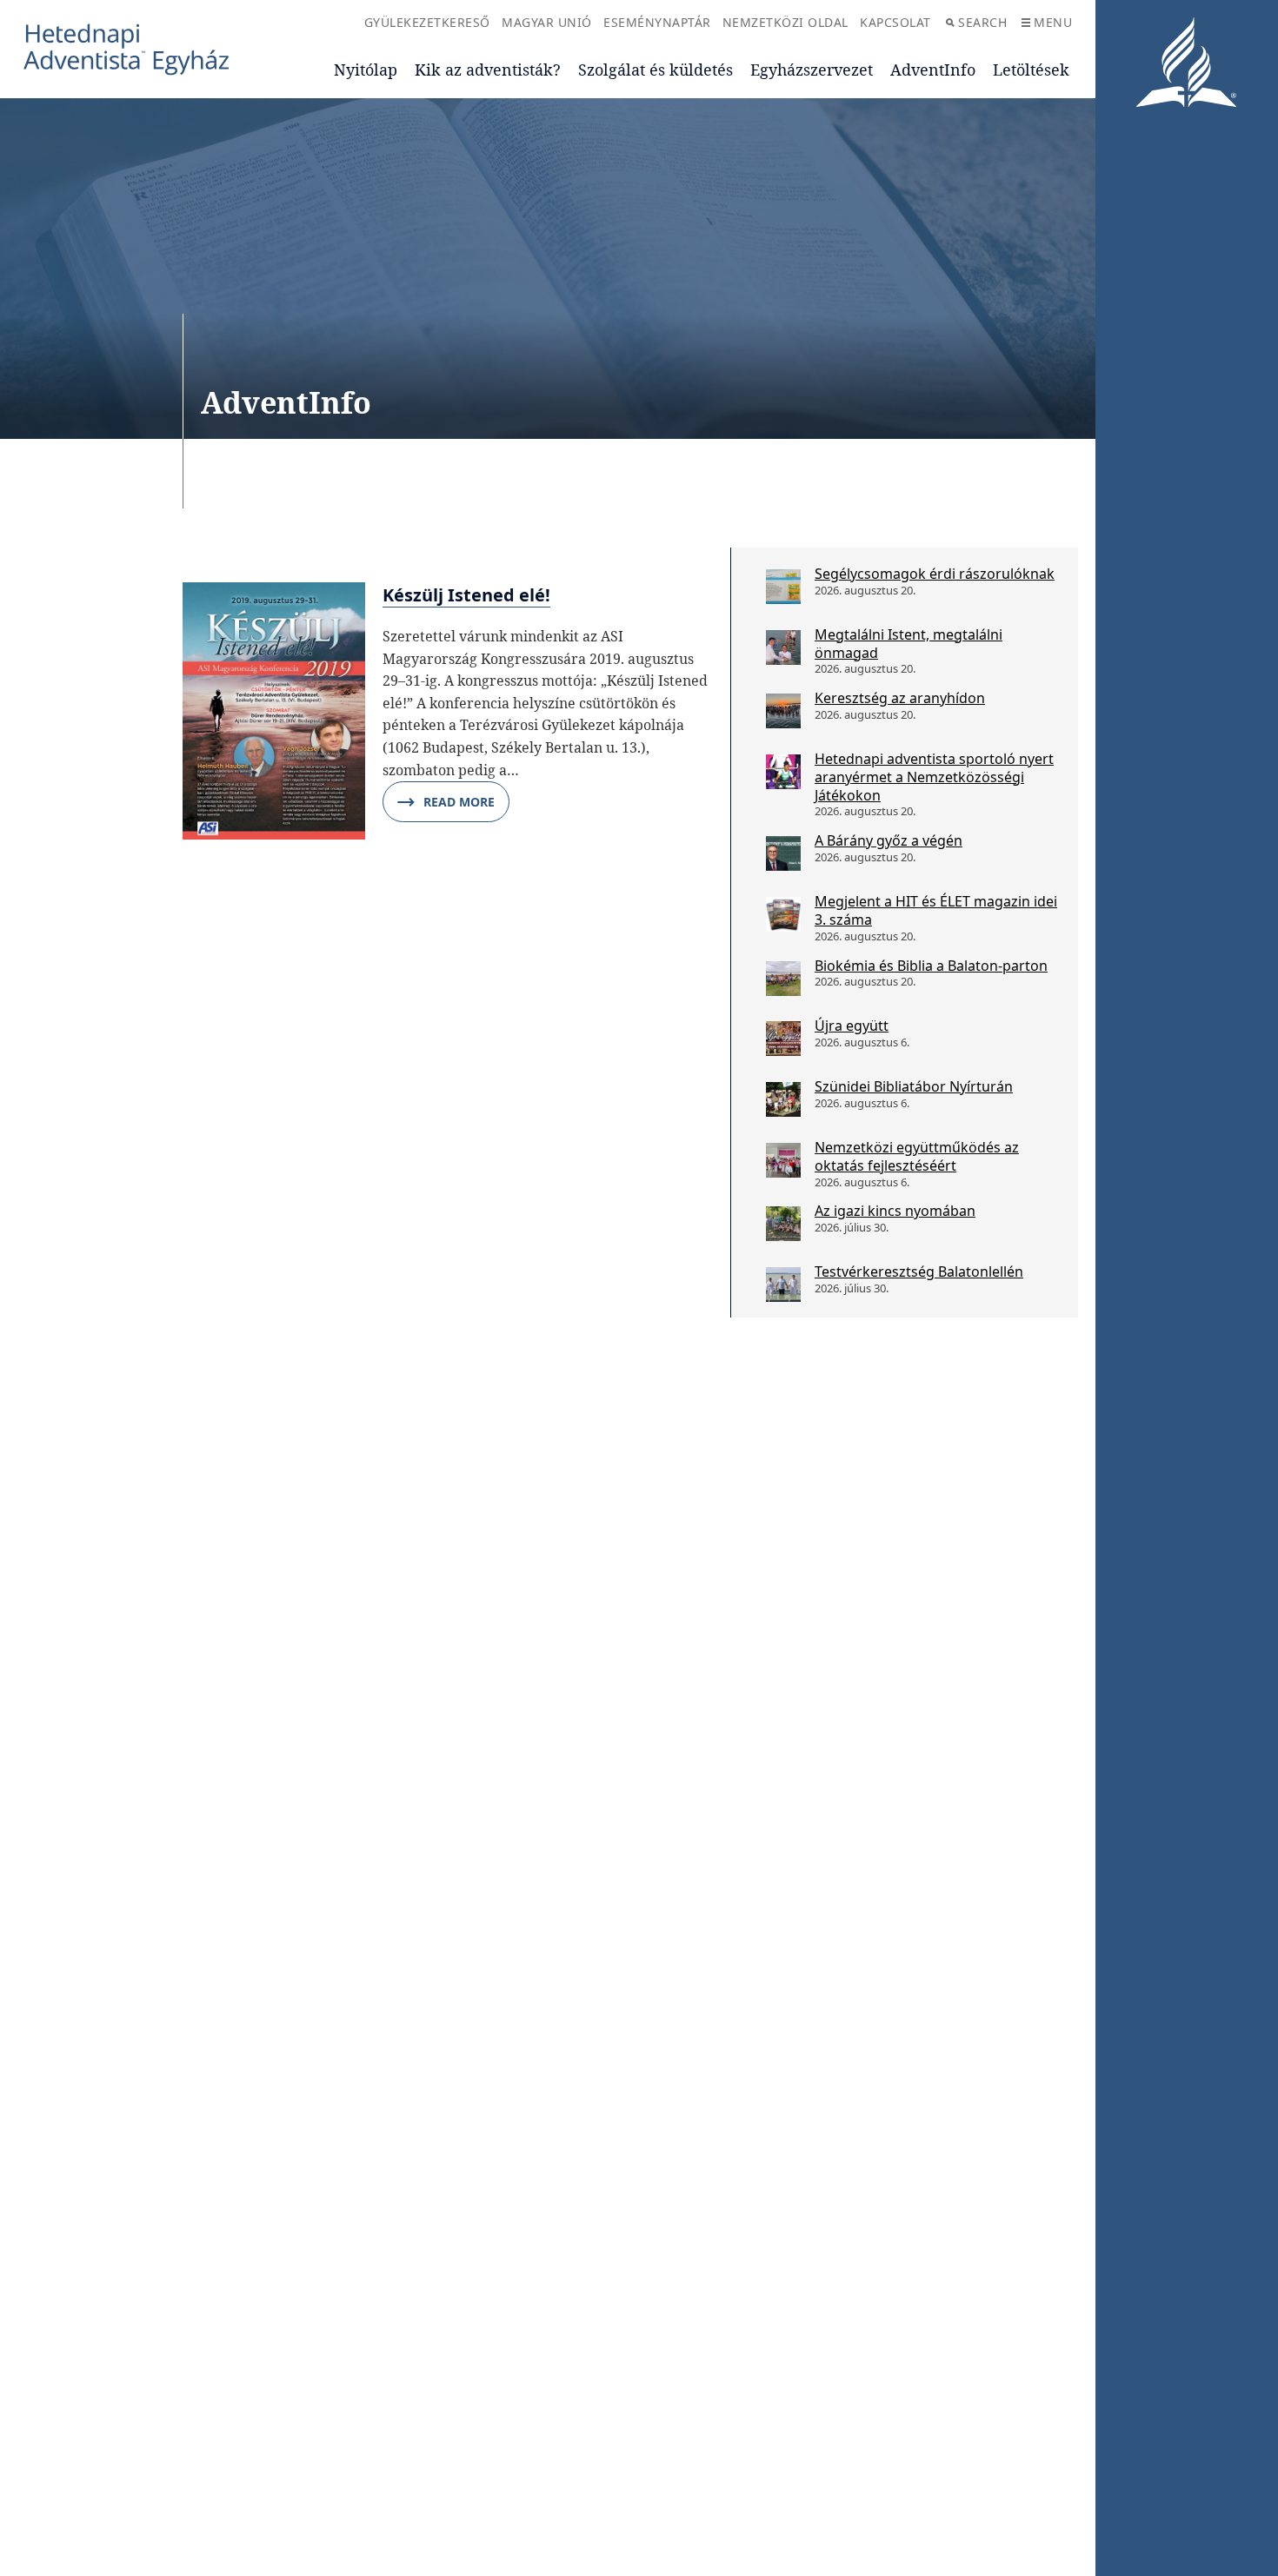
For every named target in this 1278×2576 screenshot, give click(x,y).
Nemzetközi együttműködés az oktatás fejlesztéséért (917, 1156)
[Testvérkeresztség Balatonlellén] (783, 1285)
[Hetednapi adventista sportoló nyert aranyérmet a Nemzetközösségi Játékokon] (783, 772)
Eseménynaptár (657, 22)
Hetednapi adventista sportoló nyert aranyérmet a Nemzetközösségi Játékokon (934, 777)
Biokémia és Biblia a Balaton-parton (931, 966)
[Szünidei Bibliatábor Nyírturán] (783, 1099)
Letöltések (1031, 70)
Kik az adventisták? (488, 70)
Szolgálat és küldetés (656, 70)
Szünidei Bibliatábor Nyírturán (914, 1086)
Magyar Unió (547, 22)
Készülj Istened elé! (466, 595)
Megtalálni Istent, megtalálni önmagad (909, 644)
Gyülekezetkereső (427, 22)
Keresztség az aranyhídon (900, 698)
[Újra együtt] (783, 1039)
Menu (1053, 22)
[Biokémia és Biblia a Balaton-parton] (783, 979)
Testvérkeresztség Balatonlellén (919, 1271)
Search (982, 22)
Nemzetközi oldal (785, 22)
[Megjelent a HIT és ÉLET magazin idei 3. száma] (783, 914)
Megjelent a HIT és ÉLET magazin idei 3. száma (936, 910)
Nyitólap (366, 70)
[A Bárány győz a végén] (783, 853)
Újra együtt (852, 1026)
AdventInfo (933, 70)
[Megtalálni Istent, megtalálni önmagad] (783, 647)
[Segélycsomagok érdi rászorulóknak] (783, 587)
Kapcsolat (895, 22)
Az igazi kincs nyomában (895, 1211)
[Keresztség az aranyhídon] (783, 711)
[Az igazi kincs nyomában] (783, 1224)
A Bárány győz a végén (889, 840)
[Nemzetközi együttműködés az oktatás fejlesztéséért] (783, 1160)
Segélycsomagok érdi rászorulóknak (935, 574)
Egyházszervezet (812, 70)
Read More (459, 802)
